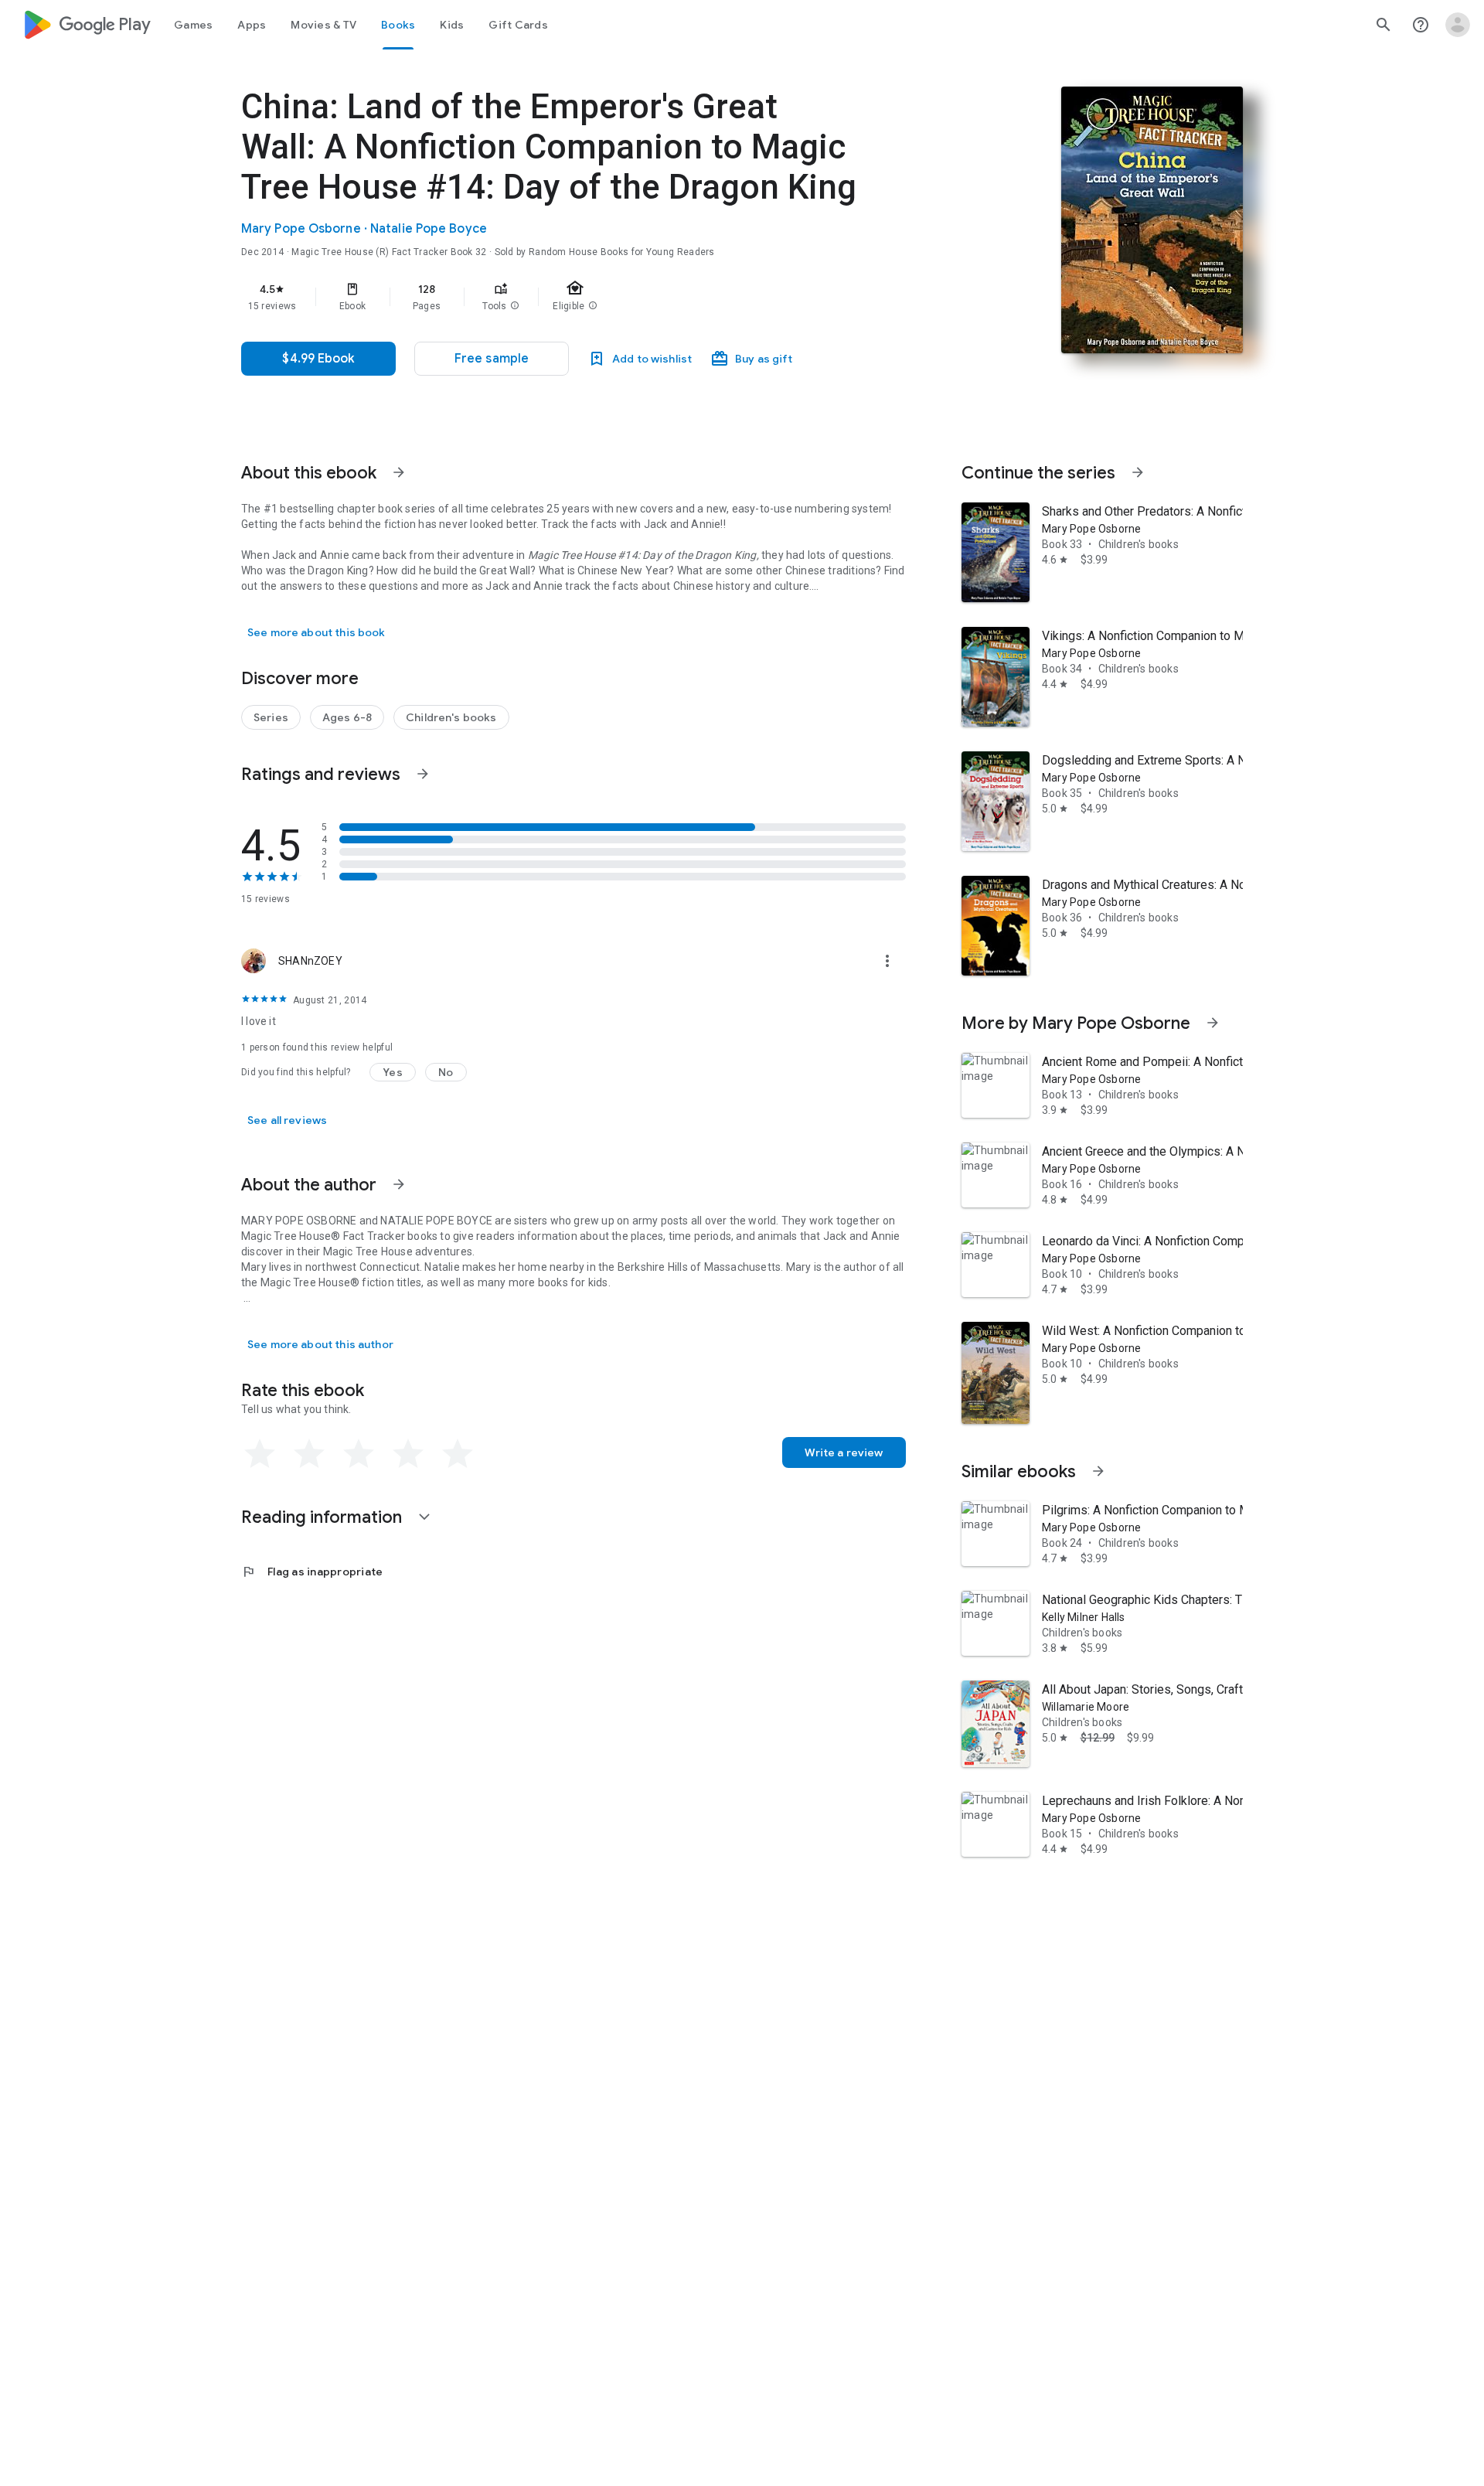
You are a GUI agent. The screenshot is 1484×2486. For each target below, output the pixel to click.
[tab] (193, 25)
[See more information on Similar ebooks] (1098, 1471)
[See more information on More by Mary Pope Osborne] (1213, 1023)
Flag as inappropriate (312, 1572)
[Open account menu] (1458, 25)
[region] (550, 297)
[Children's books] (451, 717)
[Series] (271, 717)
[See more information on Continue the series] (1138, 472)
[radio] (260, 1454)
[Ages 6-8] (347, 717)
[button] (515, 306)
